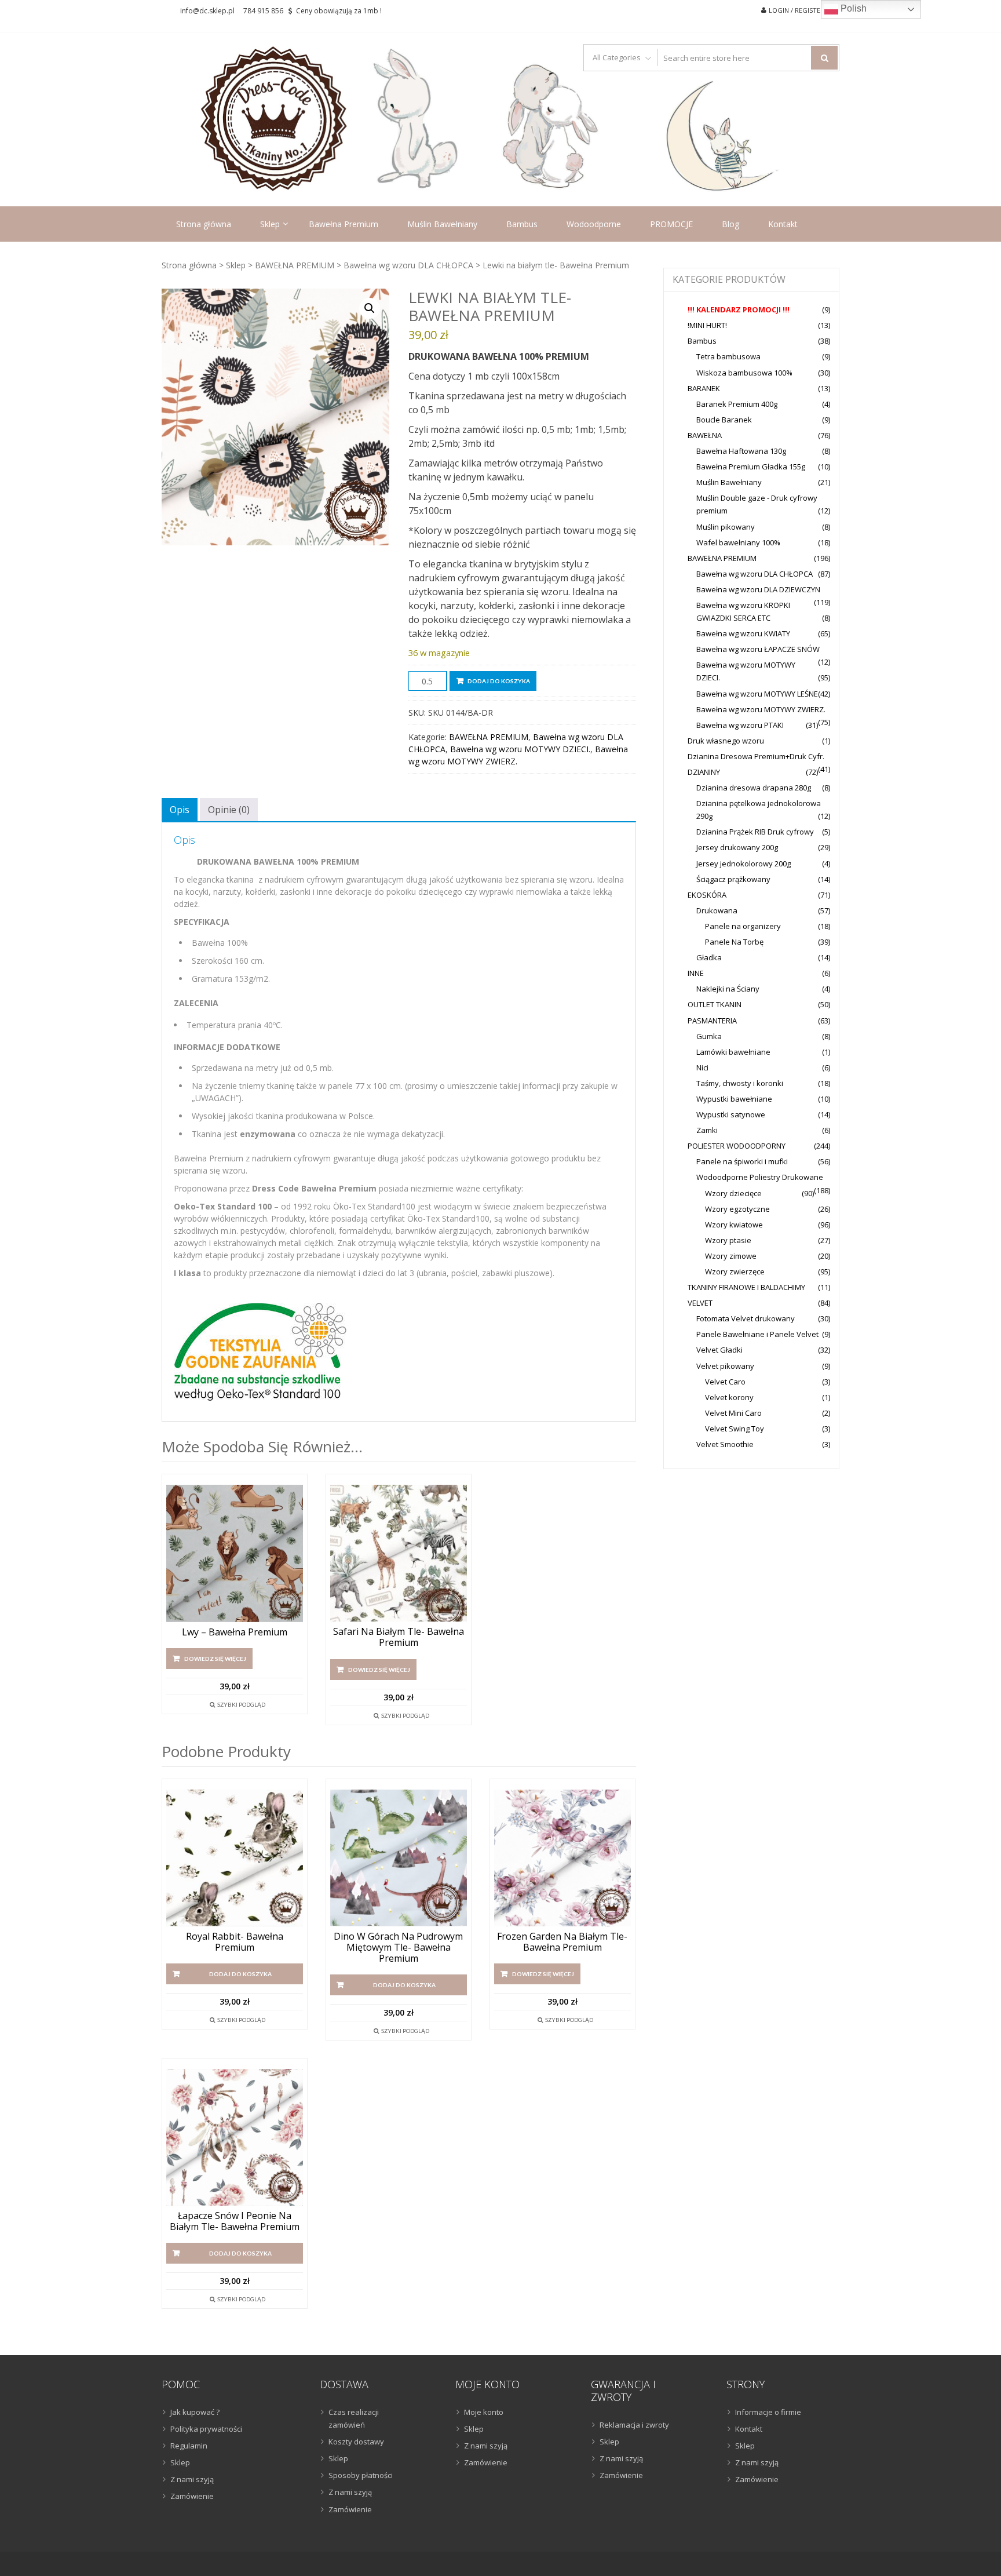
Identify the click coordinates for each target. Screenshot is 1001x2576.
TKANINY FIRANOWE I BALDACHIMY (746, 1287)
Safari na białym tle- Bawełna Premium (399, 1637)
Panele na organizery (743, 926)
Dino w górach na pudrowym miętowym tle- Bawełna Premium (398, 1948)
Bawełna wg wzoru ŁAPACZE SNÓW (758, 649)
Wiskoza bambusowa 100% (744, 373)
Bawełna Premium (344, 224)
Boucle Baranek (724, 420)
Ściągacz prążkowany (733, 879)
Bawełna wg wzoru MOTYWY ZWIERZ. (761, 709)
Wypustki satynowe (731, 1114)
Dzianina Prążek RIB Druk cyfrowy (755, 832)
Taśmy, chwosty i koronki (740, 1083)
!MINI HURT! (707, 325)
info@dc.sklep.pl (207, 11)
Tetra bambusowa (728, 356)
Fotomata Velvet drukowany (746, 1318)
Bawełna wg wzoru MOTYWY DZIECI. (520, 749)
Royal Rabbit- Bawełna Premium (235, 1942)
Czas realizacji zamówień (354, 2418)
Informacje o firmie (768, 2412)
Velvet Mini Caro (733, 1413)
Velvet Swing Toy (735, 1429)
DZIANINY (704, 772)
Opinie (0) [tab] (229, 810)
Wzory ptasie (728, 1240)
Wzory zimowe (731, 1256)
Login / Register (797, 10)
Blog (730, 224)
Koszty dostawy (356, 2442)
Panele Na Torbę (734, 942)
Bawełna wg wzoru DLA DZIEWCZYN (758, 589)
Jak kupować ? (195, 2412)
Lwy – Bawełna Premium (235, 1632)
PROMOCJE (671, 224)
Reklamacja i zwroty (634, 2425)
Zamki (707, 1130)
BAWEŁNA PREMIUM (295, 265)
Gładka (709, 957)
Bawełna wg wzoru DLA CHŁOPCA (408, 265)
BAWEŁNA (705, 435)
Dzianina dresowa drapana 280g (754, 788)
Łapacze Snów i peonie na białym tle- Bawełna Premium (235, 2221)
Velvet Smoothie (725, 1444)
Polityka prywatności (206, 2429)
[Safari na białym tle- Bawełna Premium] (399, 1553)
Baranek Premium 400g (737, 404)
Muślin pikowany (726, 527)
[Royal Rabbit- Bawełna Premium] (235, 1858)
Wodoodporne (594, 224)
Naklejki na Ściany (728, 989)
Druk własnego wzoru (726, 741)
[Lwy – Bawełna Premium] (235, 1553)
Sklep (270, 224)
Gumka (709, 1036)
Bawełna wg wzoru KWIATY (743, 633)
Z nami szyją (192, 2479)
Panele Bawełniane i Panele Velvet (757, 1334)
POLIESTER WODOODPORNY (737, 1146)
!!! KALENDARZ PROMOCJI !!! (739, 309)
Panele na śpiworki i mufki (742, 1161)
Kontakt (783, 224)
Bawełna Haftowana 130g (741, 451)
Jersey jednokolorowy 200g (744, 863)
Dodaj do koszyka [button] (240, 1974)
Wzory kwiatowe (734, 1225)
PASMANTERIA (712, 1021)
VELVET (700, 1303)
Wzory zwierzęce (735, 1271)
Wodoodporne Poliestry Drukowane (760, 1177)
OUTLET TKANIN (715, 1004)
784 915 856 (263, 11)
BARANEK (704, 388)
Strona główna (204, 224)
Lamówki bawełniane (733, 1052)
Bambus (522, 224)
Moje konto (484, 2412)
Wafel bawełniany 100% (738, 542)
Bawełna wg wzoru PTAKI (740, 725)
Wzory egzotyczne (737, 1209)
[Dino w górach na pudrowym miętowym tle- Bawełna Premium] (399, 1858)
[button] (370, 308)
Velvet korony (729, 1397)
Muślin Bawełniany (442, 224)
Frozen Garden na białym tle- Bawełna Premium (562, 1942)
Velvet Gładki (719, 1350)
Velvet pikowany (725, 1366)
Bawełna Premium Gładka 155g (751, 467)
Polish (852, 8)
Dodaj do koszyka (499, 681)
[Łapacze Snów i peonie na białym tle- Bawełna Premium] (235, 2137)
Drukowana (717, 910)
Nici (702, 1067)
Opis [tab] (180, 810)
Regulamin (189, 2446)
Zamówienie (192, 2496)
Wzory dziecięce (733, 1193)
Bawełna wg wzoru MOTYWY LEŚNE (757, 694)
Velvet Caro (725, 1382)
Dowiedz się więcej (215, 1659)
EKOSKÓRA (707, 895)
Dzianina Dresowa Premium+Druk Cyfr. (756, 756)
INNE (696, 973)
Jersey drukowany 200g (737, 847)
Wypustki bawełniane (734, 1099)
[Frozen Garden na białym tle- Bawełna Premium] (562, 1858)
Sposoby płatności (361, 2475)
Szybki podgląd (241, 1704)
